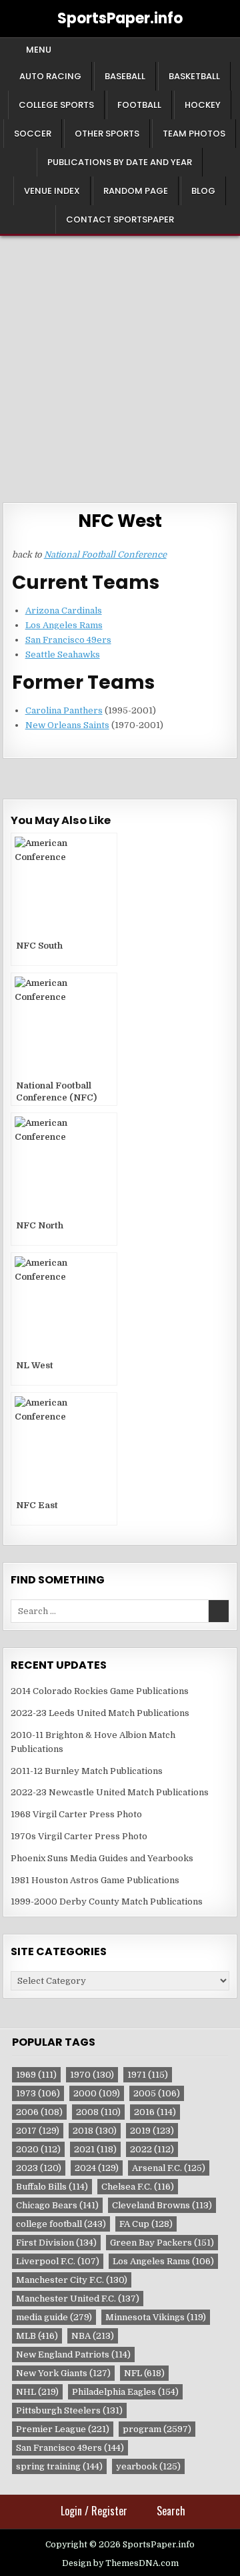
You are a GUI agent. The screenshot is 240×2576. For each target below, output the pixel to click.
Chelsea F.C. (138, 2187)
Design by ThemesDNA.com (120, 2563)
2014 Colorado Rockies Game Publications (100, 1691)
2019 (152, 2131)
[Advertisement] (120, 362)
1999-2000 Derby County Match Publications (107, 1902)
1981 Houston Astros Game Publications (95, 1880)
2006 (39, 2112)
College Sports (56, 105)
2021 (95, 2149)
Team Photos (194, 134)
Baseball (125, 76)
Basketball (194, 76)
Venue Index (52, 191)
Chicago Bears (57, 2205)
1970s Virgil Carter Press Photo (79, 1836)
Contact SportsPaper (120, 219)
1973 (38, 2093)
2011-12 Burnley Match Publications (87, 1771)
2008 (98, 2112)
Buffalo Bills (52, 2187)
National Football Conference (105, 555)
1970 (92, 2075)
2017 (38, 2131)
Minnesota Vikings (156, 2317)
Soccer (33, 134)
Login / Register (94, 2511)
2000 (97, 2093)
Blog (203, 191)
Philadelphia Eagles (125, 2392)
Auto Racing (50, 76)
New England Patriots (73, 2355)
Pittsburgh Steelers (69, 2410)
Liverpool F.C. (58, 2261)
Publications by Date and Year (120, 162)
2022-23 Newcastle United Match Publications (110, 1792)
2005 (157, 2093)
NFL (144, 2373)
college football (61, 2224)
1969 (36, 2075)
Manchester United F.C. (78, 2299)
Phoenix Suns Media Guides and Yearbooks (102, 1858)
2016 (155, 2112)
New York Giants (63, 2373)
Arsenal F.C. (169, 2168)
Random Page (136, 191)
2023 (39, 2168)
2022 (152, 2149)
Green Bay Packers (162, 2243)
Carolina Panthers (64, 710)
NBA (93, 2336)
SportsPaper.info (120, 18)
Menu (39, 50)
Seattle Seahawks (63, 654)
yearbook (148, 2466)
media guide (54, 2317)
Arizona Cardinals (64, 611)
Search (171, 2511)
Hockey (203, 105)
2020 (38, 2149)
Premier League (63, 2429)
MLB (37, 2336)
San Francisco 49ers (68, 640)
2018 (95, 2131)
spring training (59, 2466)
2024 (97, 2168)
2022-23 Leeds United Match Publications (100, 1713)
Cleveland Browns (162, 2205)
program (157, 2429)
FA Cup (146, 2224)
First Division (56, 2243)
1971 (148, 2075)
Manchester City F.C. (72, 2280)
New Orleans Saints (67, 725)
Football (139, 105)
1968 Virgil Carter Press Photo (76, 1814)
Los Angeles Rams (64, 625)
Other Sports (107, 134)
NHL (37, 2392)
